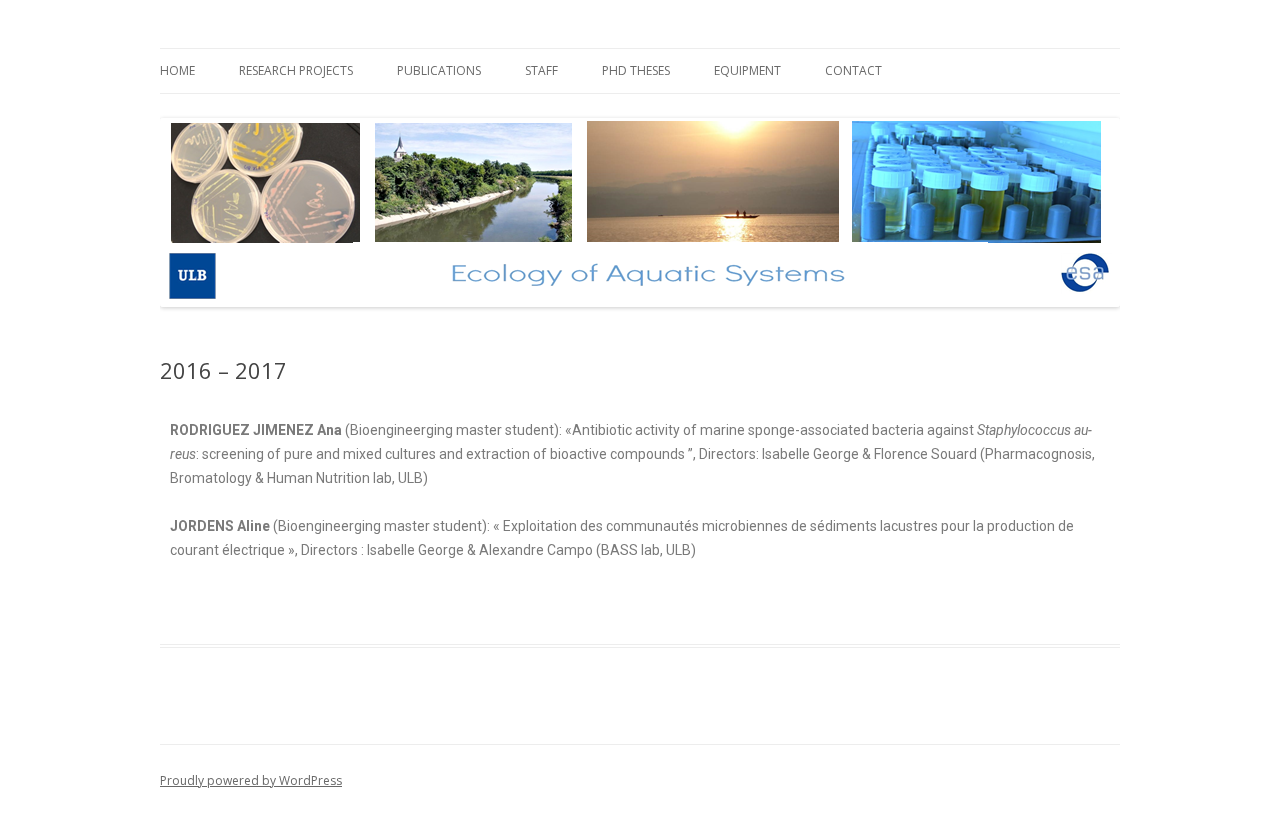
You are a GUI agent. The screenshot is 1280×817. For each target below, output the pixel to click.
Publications (439, 70)
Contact (853, 70)
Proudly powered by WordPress (251, 780)
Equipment (747, 70)
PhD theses (636, 70)
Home (177, 70)
